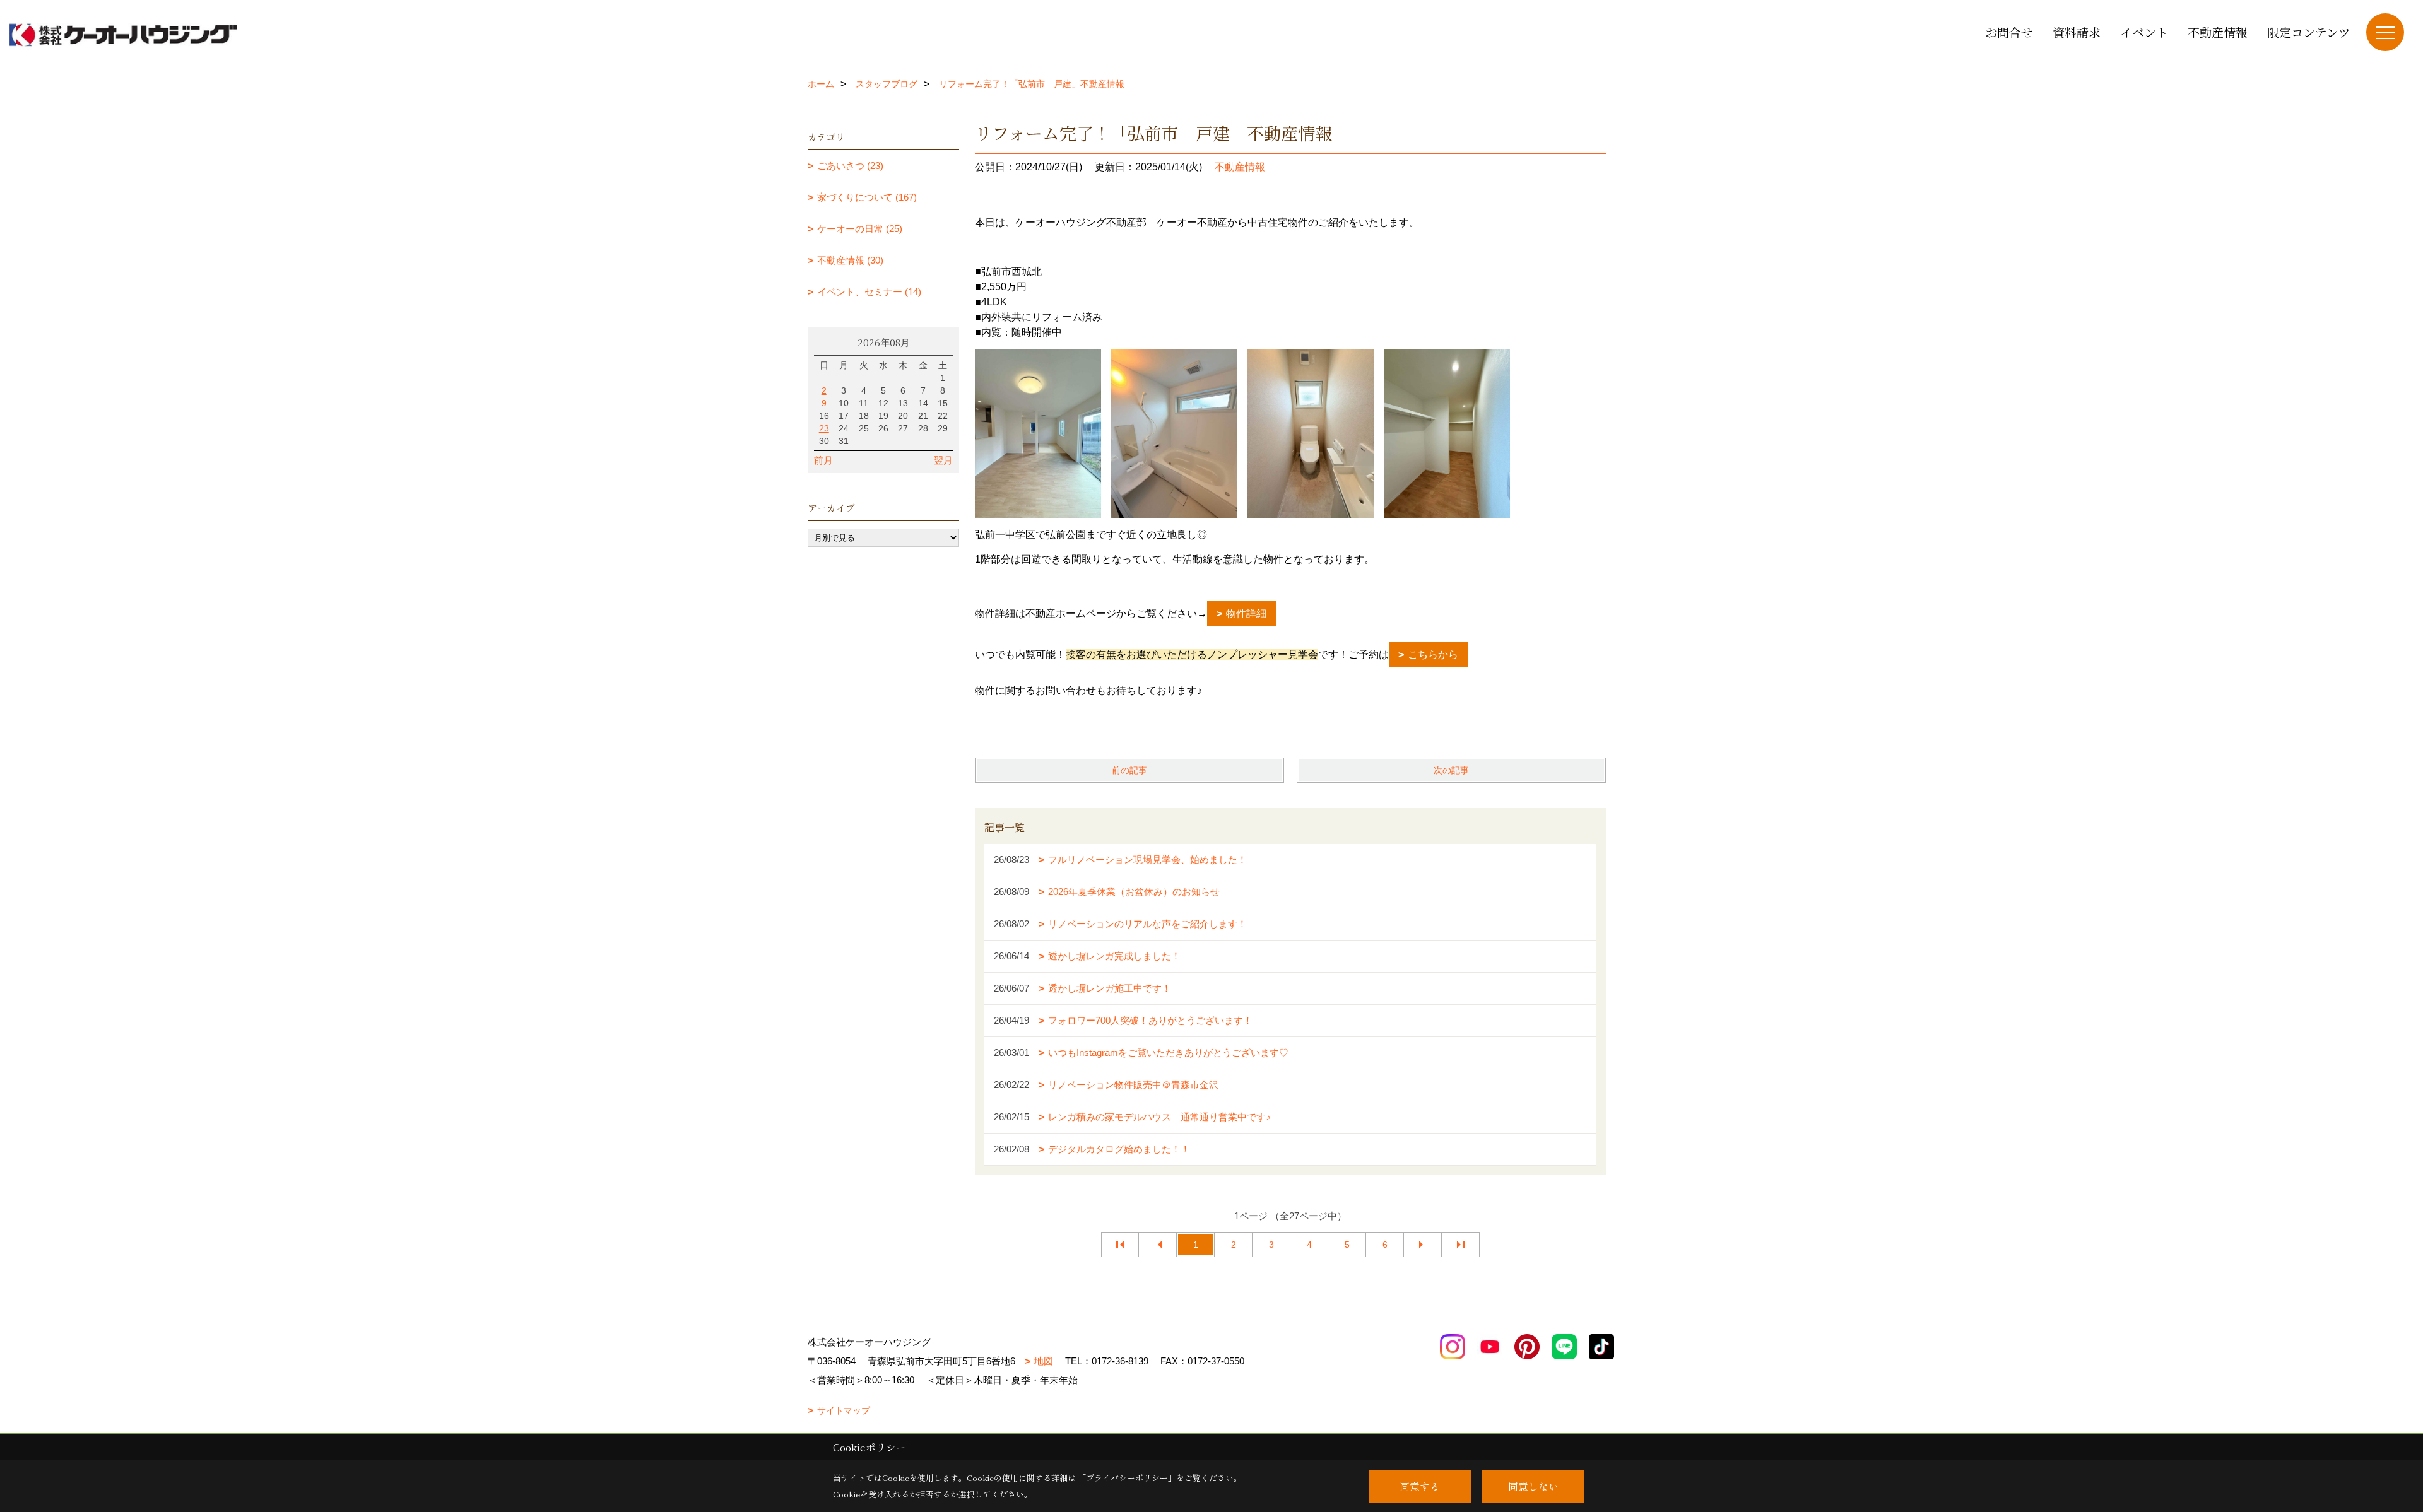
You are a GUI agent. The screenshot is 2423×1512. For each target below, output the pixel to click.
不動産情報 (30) (850, 260)
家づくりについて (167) (867, 197)
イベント (2144, 32)
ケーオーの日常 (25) (860, 229)
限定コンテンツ (2309, 32)
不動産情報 (2218, 32)
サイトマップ (844, 1410)
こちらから (1433, 654)
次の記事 (1451, 770)
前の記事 (1129, 770)
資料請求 (2077, 32)
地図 (1044, 1361)
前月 (823, 460)
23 (824, 428)
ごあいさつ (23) (850, 166)
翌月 (943, 460)
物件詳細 (1246, 613)
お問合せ (2009, 32)
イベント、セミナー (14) (869, 292)
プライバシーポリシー (1127, 1478)
